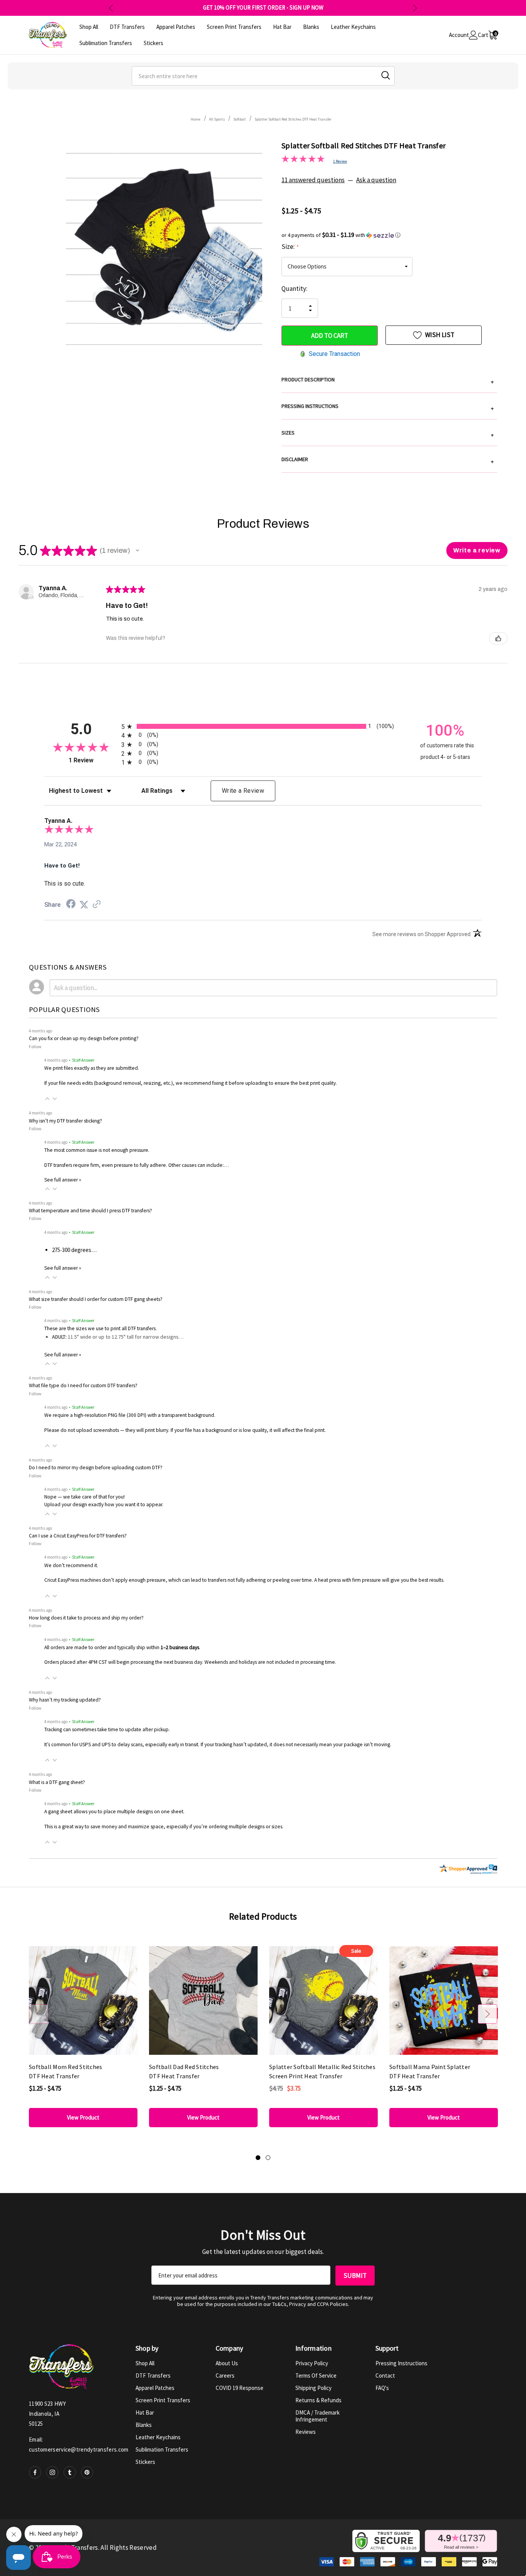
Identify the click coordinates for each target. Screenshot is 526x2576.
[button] (389, 235)
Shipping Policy (313, 2388)
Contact (385, 2375)
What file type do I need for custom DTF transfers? (83, 1385)
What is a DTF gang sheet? (57, 1782)
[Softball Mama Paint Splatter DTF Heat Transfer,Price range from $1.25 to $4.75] (444, 2001)
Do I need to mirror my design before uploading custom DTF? (96, 1468)
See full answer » (63, 1180)
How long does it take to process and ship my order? (86, 1618)
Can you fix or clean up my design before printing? (84, 1038)
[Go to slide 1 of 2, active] (258, 2158)
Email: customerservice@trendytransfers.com (79, 2444)
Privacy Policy (312, 2363)
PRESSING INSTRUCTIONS (388, 407)
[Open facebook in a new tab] (35, 2472)
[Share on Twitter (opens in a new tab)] (84, 905)
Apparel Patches (155, 2388)
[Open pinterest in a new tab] (87, 2472)
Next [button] (415, 8)
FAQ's (382, 2388)
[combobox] (263, 76)
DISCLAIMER (388, 460)
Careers (225, 2375)
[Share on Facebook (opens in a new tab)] (71, 905)
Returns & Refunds (318, 2400)
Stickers (145, 2462)
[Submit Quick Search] (386, 75)
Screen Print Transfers (163, 2400)
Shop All (145, 2363)
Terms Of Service (316, 2375)
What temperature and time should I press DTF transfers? (90, 1211)
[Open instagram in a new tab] (52, 2472)
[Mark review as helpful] (498, 638)
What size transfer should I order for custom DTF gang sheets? (96, 1299)
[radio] (263, 726)
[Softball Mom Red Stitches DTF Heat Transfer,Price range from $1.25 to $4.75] (83, 2001)
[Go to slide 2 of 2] (268, 2158)
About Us (227, 2363)
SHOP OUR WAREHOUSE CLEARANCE (263, 8)
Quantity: (294, 289)
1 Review (340, 161)
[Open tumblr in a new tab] (70, 2472)
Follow (35, 1046)
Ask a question (376, 180)
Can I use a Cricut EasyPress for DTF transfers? (78, 1536)
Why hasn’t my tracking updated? (65, 1700)
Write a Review (243, 791)
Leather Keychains (158, 2437)
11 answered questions (313, 180)
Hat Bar (145, 2412)
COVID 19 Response (240, 2388)
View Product (83, 2117)
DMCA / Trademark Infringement (317, 2416)
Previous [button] (111, 8)
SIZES (388, 434)
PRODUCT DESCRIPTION (388, 381)
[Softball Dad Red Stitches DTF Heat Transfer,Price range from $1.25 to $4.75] (203, 2001)
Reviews (306, 2432)
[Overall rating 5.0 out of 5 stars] (303, 160)
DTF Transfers (153, 2375)
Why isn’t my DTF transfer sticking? (65, 1121)
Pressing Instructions (401, 2363)
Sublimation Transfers (162, 2449)
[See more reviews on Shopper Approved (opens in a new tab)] (97, 905)
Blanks (144, 2425)
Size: (290, 247)
